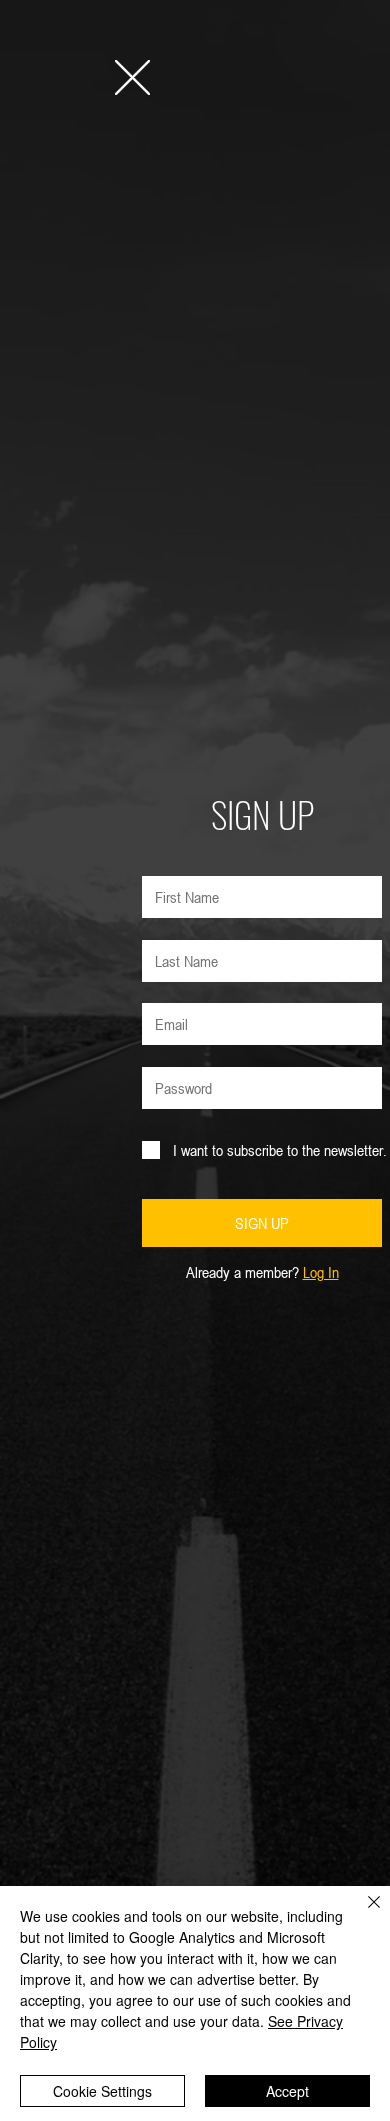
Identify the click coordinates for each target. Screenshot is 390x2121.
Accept (287, 2091)
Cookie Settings (102, 2091)
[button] (132, 77)
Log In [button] (321, 1272)
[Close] (362, 1914)
